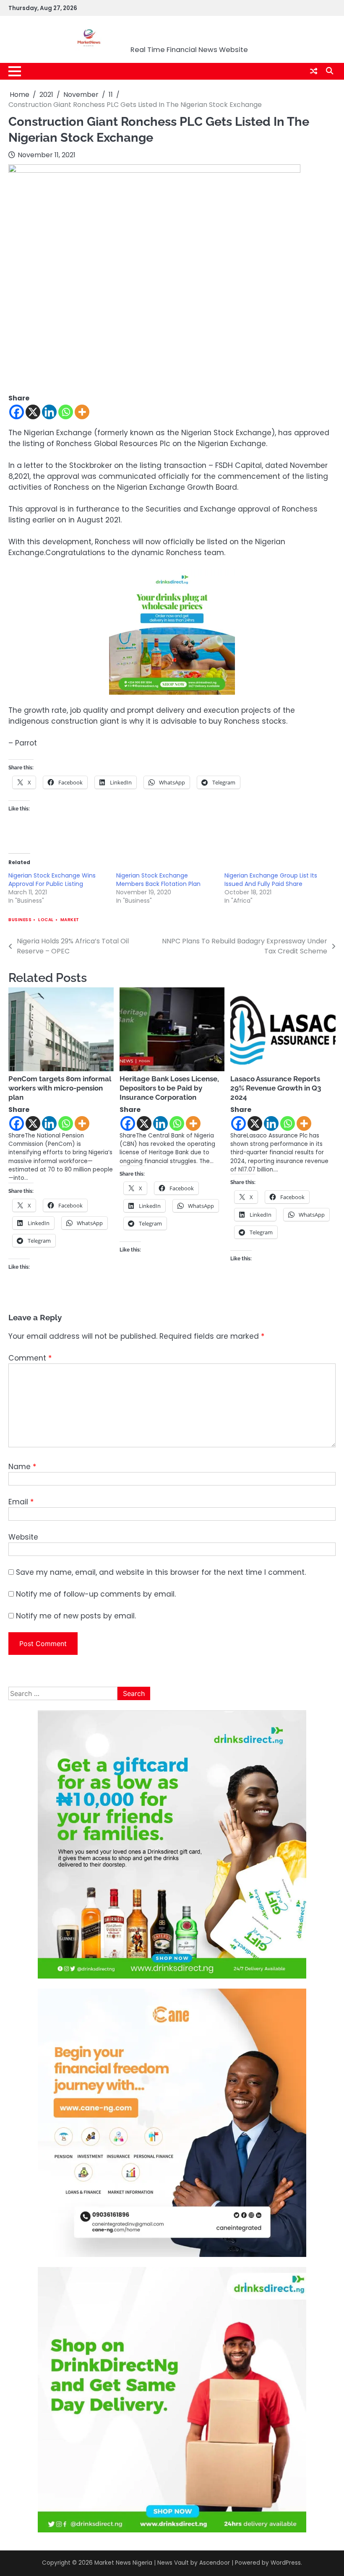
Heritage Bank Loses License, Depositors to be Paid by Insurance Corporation (169, 1088)
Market (70, 920)
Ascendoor (215, 2563)
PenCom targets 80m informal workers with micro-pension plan (60, 1088)
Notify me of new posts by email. (76, 1616)
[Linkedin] (49, 412)
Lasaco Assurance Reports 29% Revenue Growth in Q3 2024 (276, 1088)
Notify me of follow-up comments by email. (96, 1594)
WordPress (286, 2563)
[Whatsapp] (66, 412)
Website (23, 1537)
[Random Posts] (314, 71)
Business (20, 920)
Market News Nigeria (189, 34)
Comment (30, 1358)
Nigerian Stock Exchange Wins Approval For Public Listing (52, 880)
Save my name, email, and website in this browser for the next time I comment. (161, 1572)
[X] (33, 412)
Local (46, 920)
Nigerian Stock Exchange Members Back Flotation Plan (158, 880)
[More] (82, 412)
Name (22, 1467)
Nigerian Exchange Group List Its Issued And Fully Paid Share (271, 880)
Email (21, 1502)
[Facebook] (17, 412)
